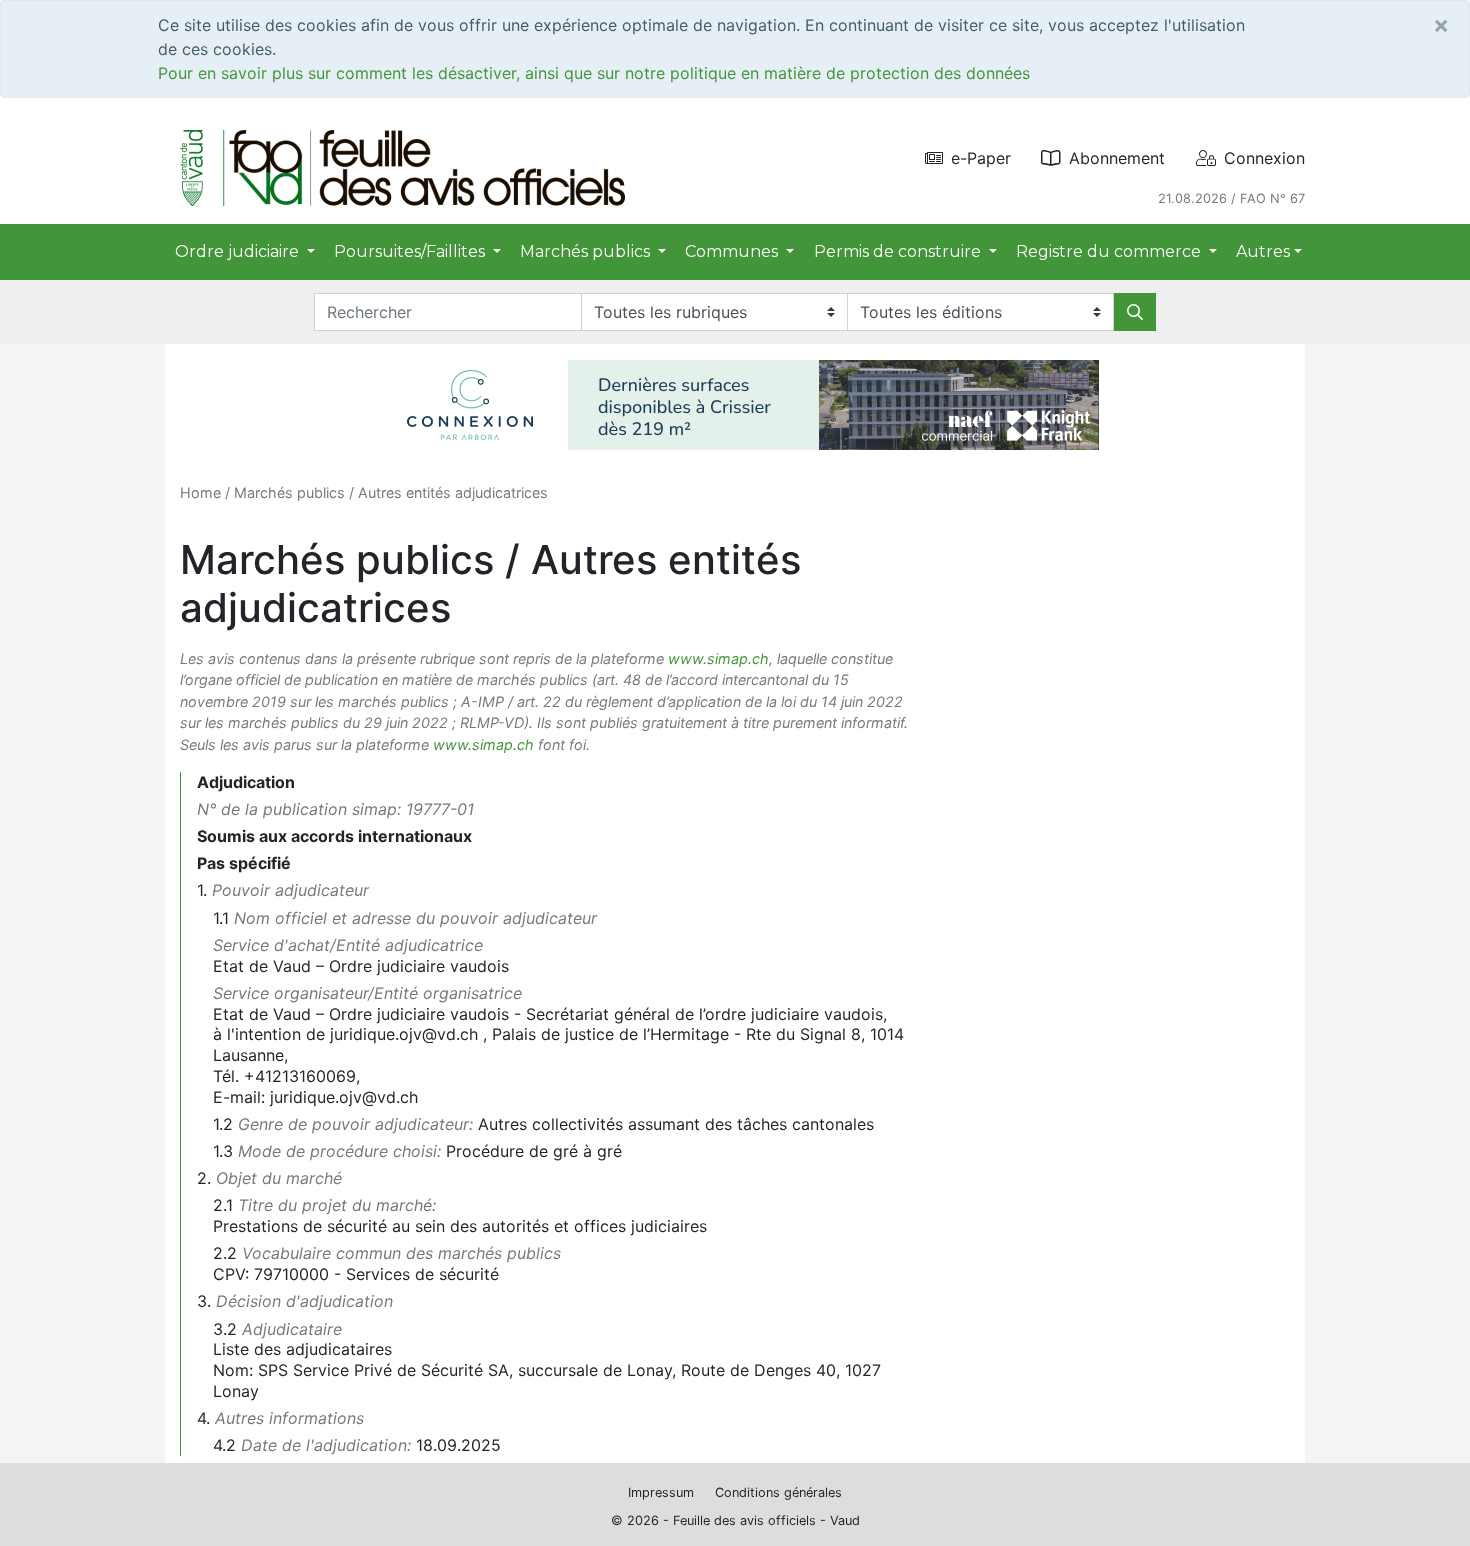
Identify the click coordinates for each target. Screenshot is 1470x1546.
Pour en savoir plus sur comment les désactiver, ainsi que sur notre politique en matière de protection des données (594, 73)
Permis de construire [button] (899, 251)
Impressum (661, 1492)
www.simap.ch (718, 658)
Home (200, 492)
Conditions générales (778, 1492)
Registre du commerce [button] (1110, 251)
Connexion (1264, 158)
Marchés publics (289, 492)
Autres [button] (1263, 251)
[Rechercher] (1135, 312)
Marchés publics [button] (587, 251)
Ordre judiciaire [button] (239, 251)
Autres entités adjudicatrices (453, 492)
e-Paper (981, 158)
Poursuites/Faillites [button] (411, 251)
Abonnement (1117, 158)
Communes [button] (733, 251)
